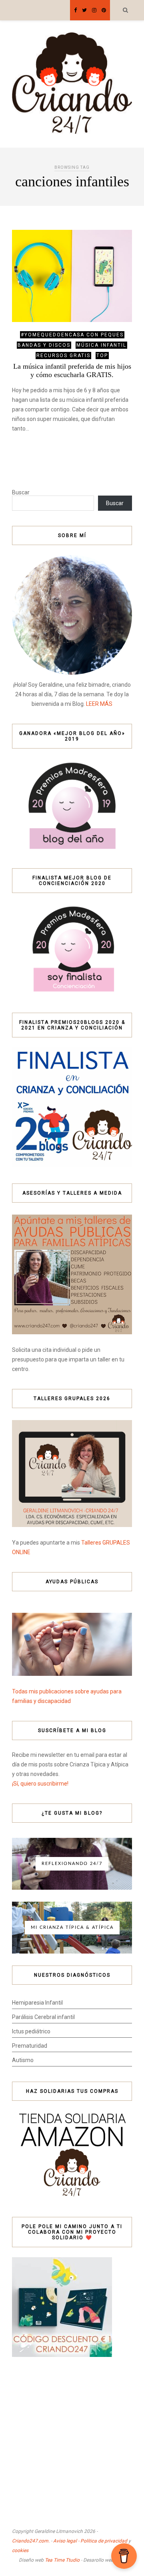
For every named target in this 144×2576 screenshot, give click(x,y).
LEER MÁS (99, 704)
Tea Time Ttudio (62, 2560)
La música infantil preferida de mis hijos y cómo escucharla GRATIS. (72, 370)
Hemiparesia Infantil (37, 2003)
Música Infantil (101, 345)
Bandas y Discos (44, 345)
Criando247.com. (31, 2541)
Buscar (21, 492)
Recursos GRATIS (63, 356)
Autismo (23, 2060)
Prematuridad (30, 2046)
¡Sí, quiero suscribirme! (40, 1784)
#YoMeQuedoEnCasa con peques (72, 335)
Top (102, 356)
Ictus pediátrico (31, 2031)
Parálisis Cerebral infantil (43, 2017)
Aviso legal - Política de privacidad (90, 2541)
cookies (20, 2550)
